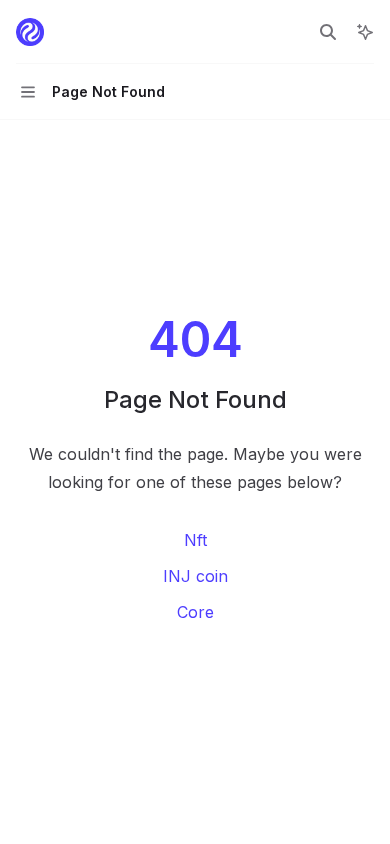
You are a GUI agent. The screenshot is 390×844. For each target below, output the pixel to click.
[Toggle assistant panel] (365, 32)
